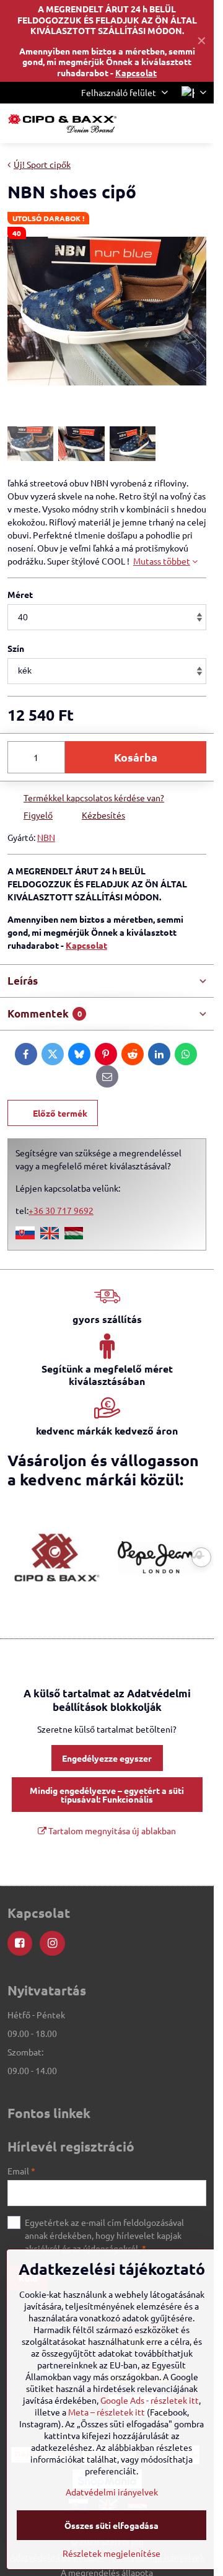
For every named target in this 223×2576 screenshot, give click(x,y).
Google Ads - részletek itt (150, 2400)
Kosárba (136, 757)
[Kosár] (169, 123)
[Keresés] (139, 123)
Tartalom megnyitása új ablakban (111, 1831)
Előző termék (60, 1113)
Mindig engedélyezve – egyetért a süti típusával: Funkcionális (107, 1795)
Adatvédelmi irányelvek (112, 2492)
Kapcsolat (136, 73)
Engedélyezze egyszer (107, 1758)
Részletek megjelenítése (111, 2553)
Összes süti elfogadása (111, 2525)
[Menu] (199, 123)
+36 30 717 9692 (61, 1210)
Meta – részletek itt (107, 2412)
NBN (46, 837)
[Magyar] (74, 1236)
